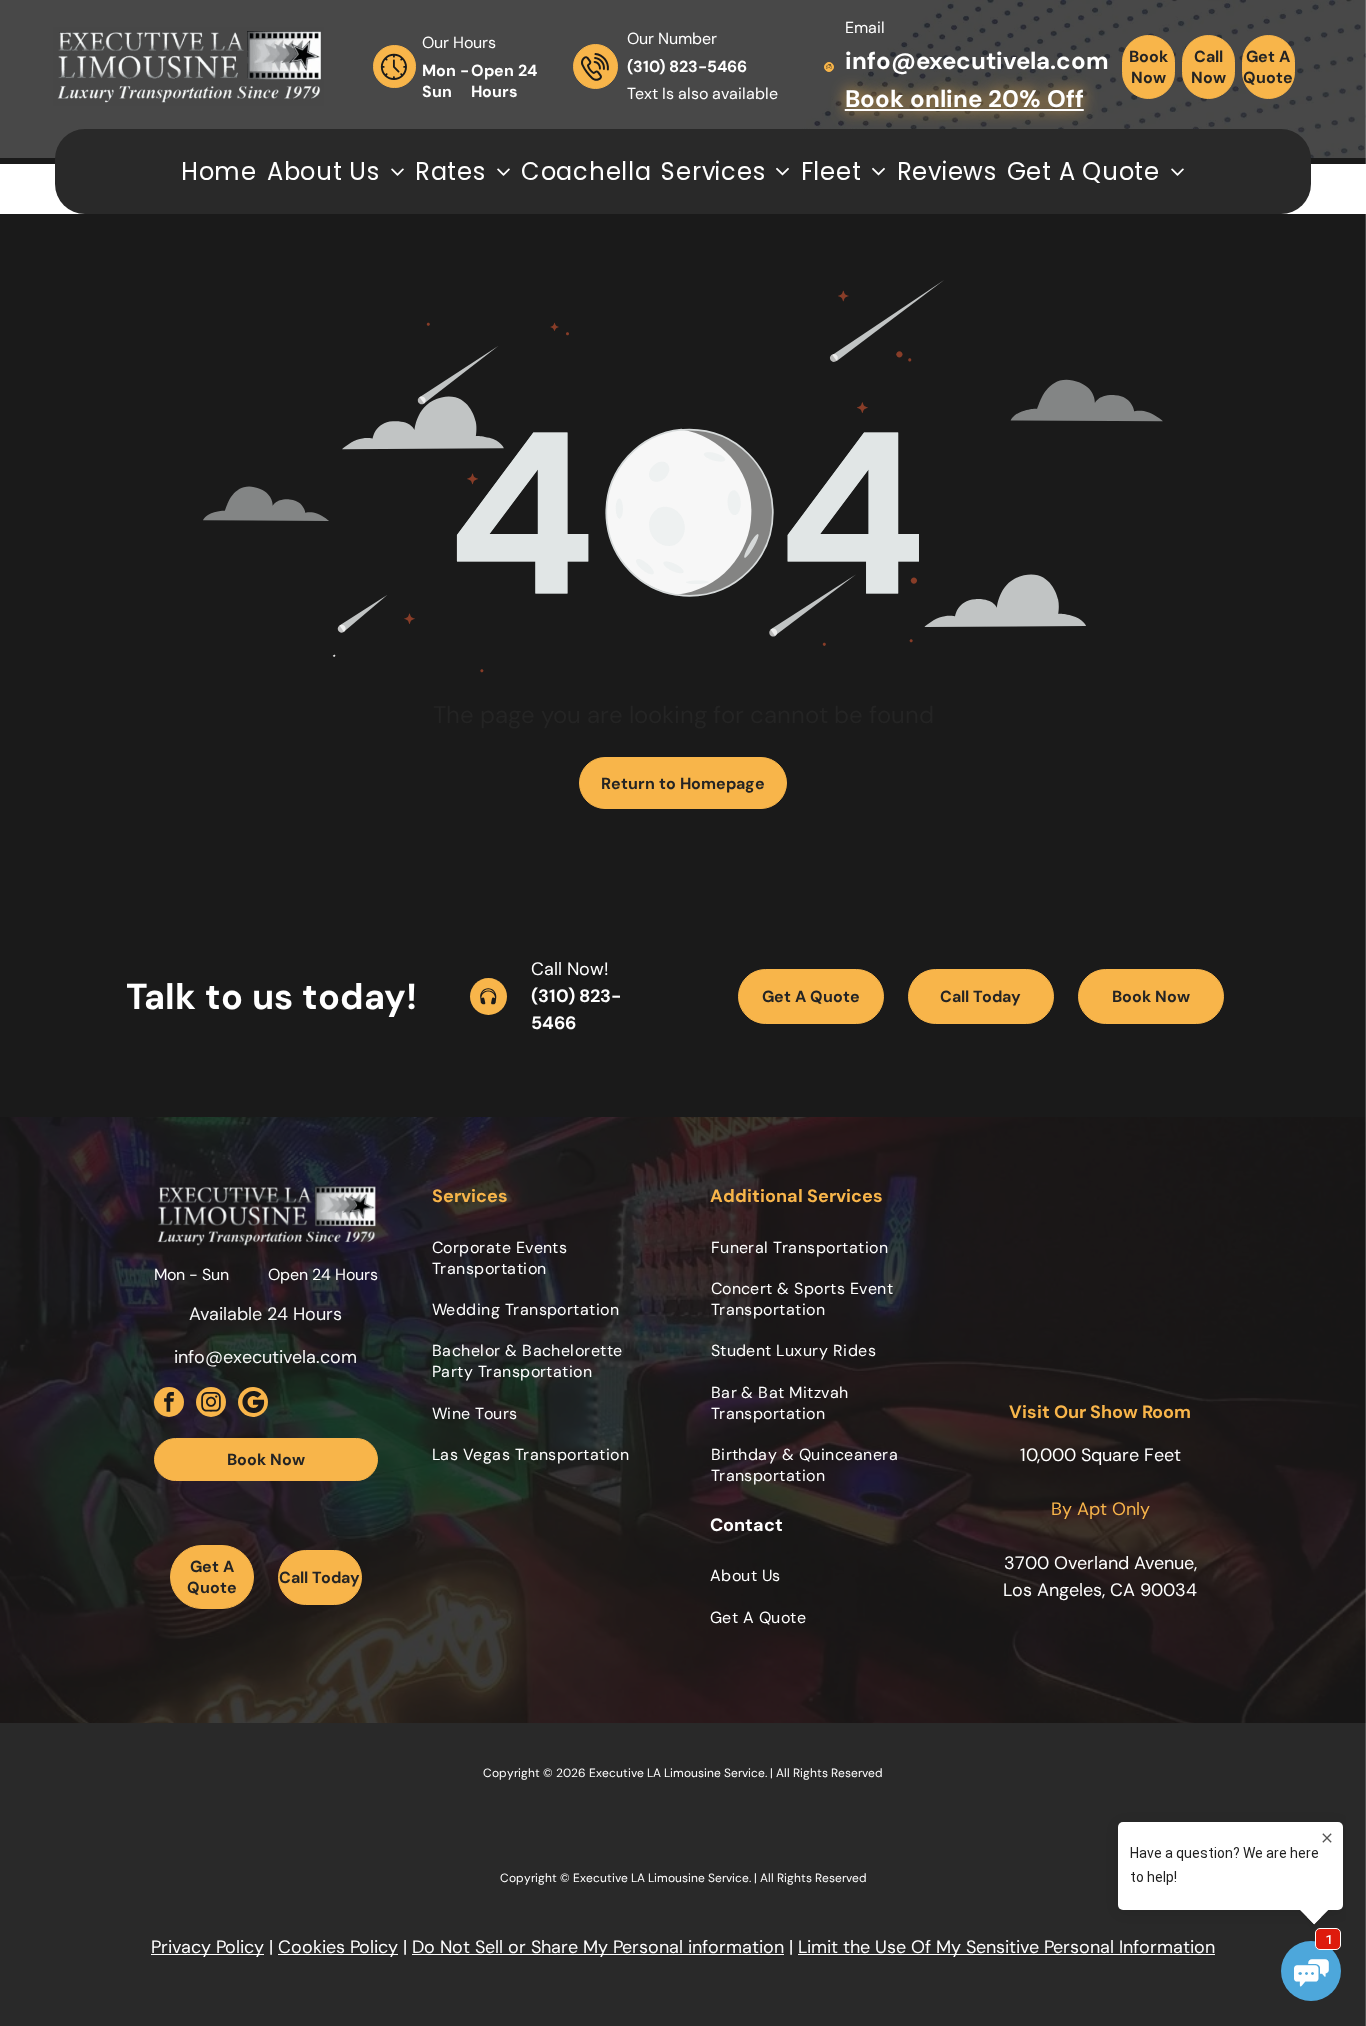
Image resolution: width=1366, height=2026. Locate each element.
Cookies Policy (338, 1947)
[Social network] (253, 1404)
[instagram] (211, 1404)
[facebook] (169, 1404)
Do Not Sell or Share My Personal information (598, 1947)
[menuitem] (219, 171)
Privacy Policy (207, 1947)
